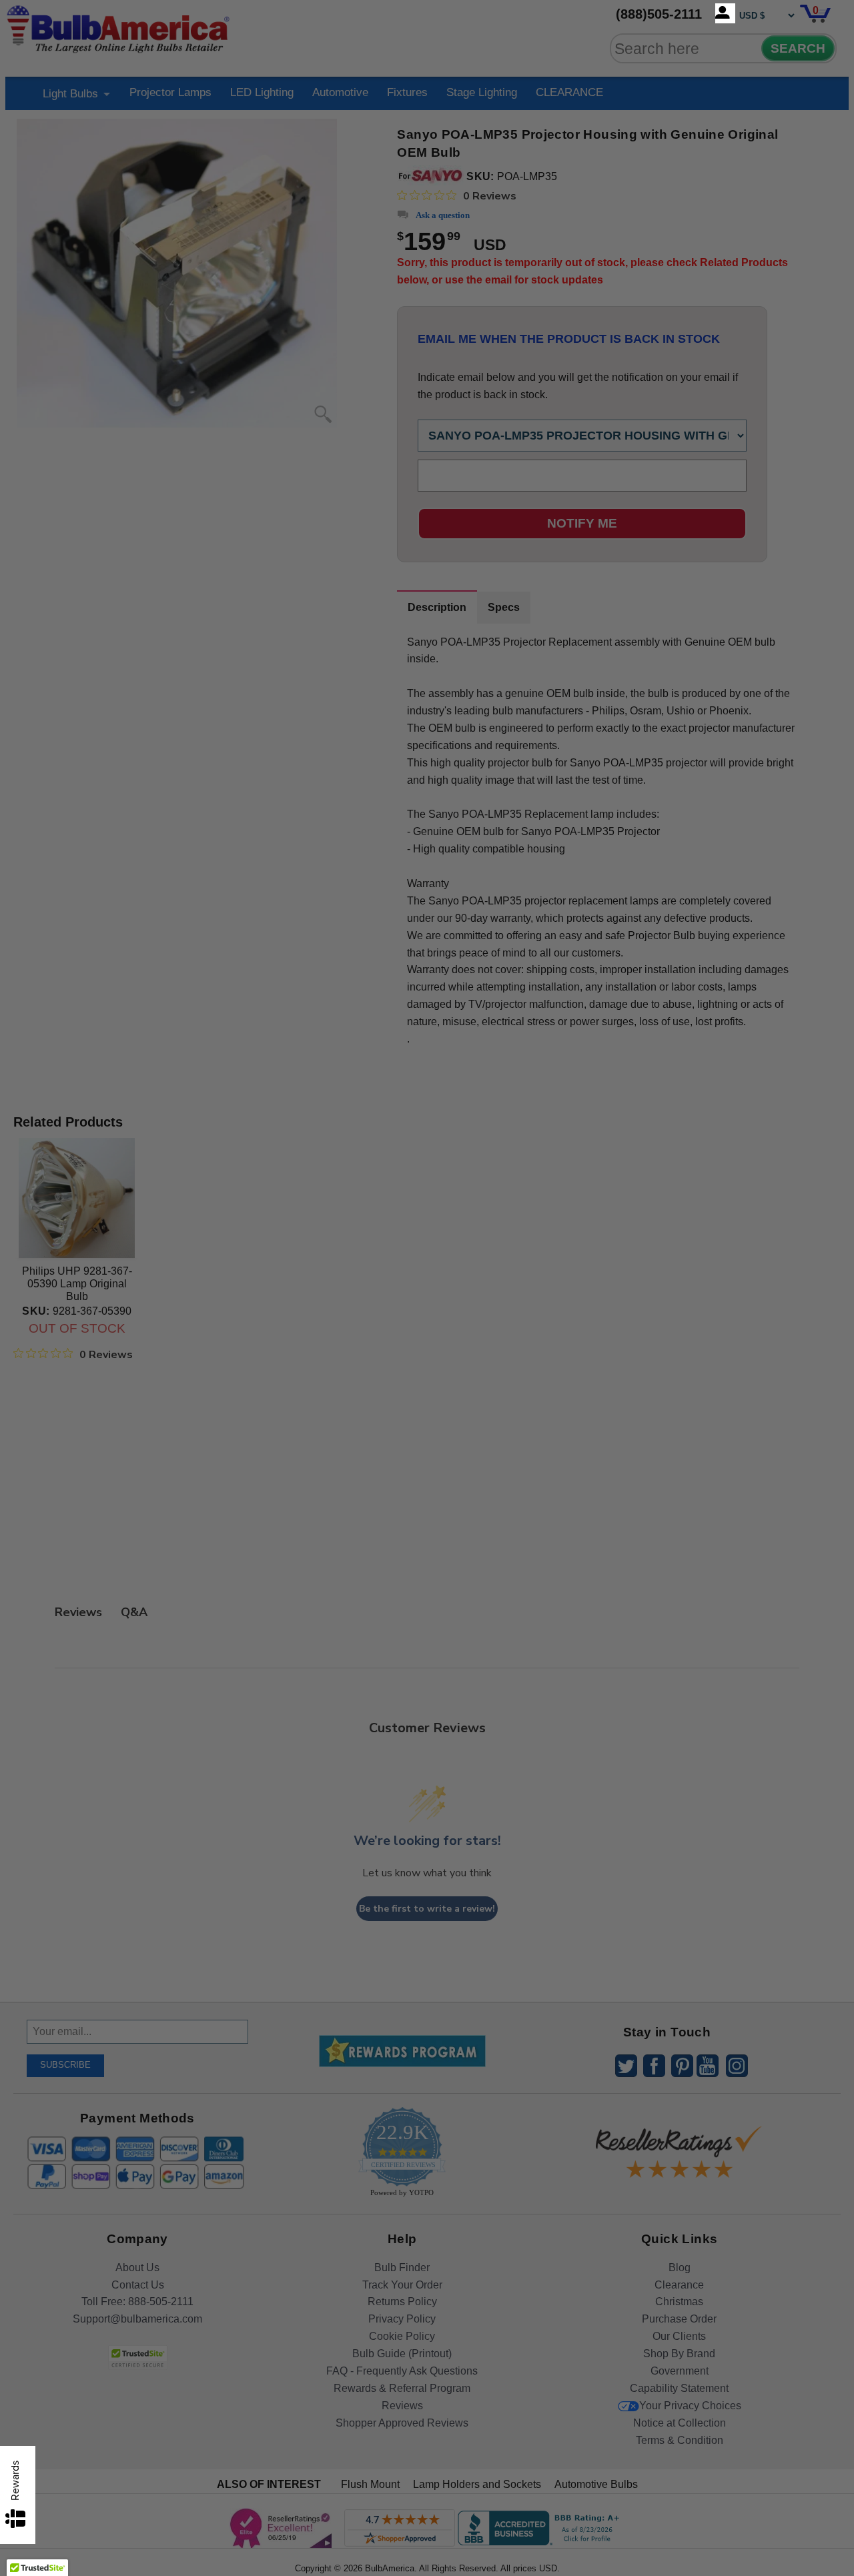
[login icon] (725, 13)
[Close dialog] (565, 1139)
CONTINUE (427, 1396)
